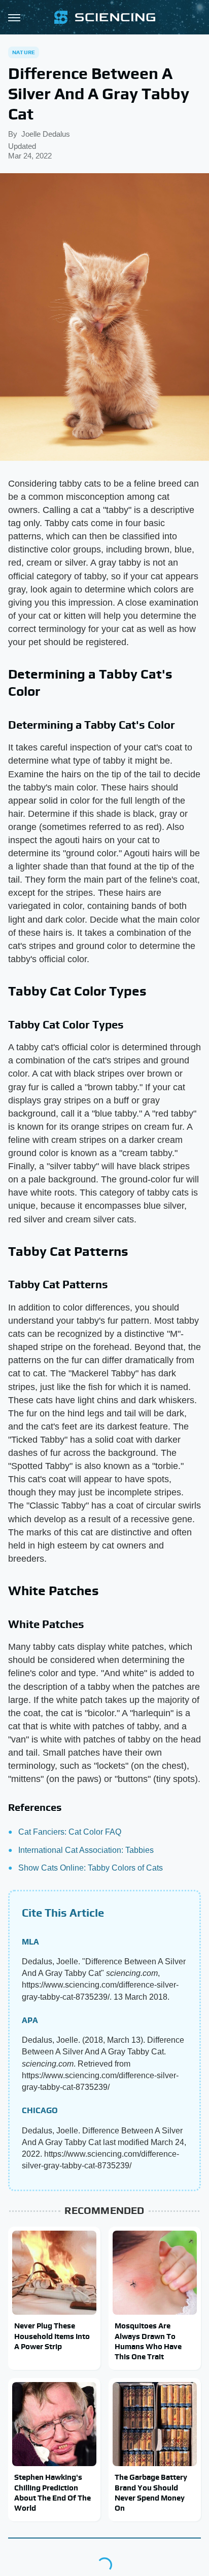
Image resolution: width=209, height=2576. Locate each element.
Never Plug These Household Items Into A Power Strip (52, 2336)
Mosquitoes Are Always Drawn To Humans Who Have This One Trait (148, 2341)
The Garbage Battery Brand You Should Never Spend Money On (151, 2492)
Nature (24, 52)
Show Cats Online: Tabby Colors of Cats (91, 1868)
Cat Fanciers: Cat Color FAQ (70, 1832)
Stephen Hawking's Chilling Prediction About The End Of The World (53, 2492)
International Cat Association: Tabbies (86, 1850)
